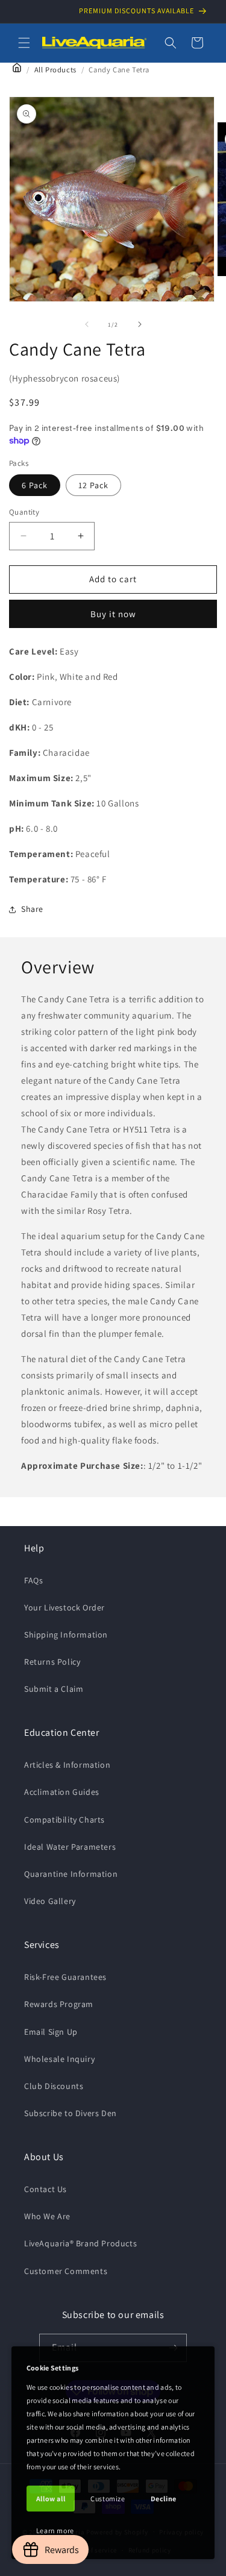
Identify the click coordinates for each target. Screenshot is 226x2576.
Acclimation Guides (62, 1792)
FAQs (33, 1580)
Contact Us (46, 2189)
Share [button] (32, 909)
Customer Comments (66, 2271)
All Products (55, 70)
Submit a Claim (54, 1689)
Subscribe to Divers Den (71, 2113)
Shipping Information (66, 1635)
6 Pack (35, 485)
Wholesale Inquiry (59, 2059)
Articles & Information (67, 1765)
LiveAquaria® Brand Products (80, 2243)
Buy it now (113, 614)
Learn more (55, 2530)
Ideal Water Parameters (70, 1847)
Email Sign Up (51, 2032)
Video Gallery (50, 1901)
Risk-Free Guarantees (65, 1977)
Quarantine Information (71, 1874)
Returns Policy (52, 1662)
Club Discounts (54, 2086)
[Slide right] (140, 324)
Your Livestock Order (64, 1607)
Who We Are (47, 2216)
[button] (24, 43)
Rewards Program (59, 2004)
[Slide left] (87, 324)
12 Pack (93, 485)
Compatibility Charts (64, 1820)
